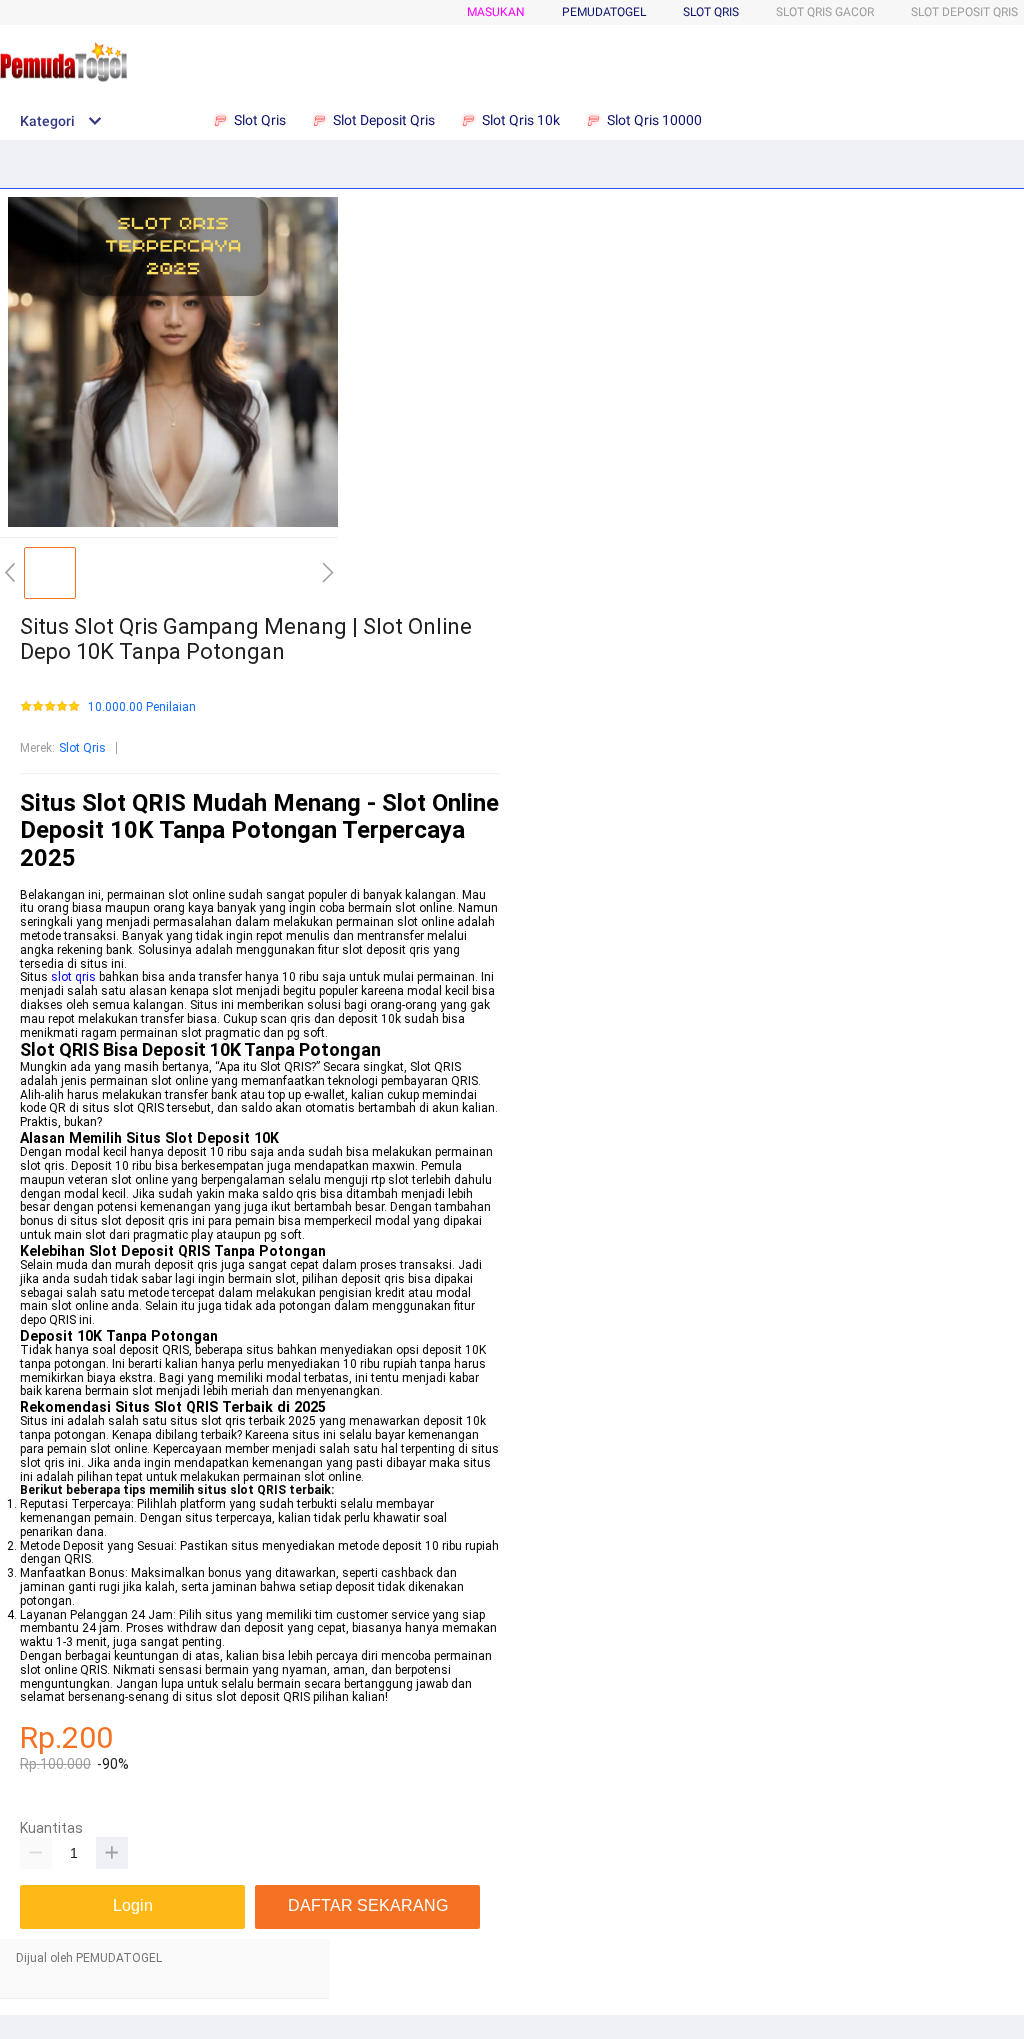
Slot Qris (711, 12)
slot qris (73, 977)
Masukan (496, 12)
